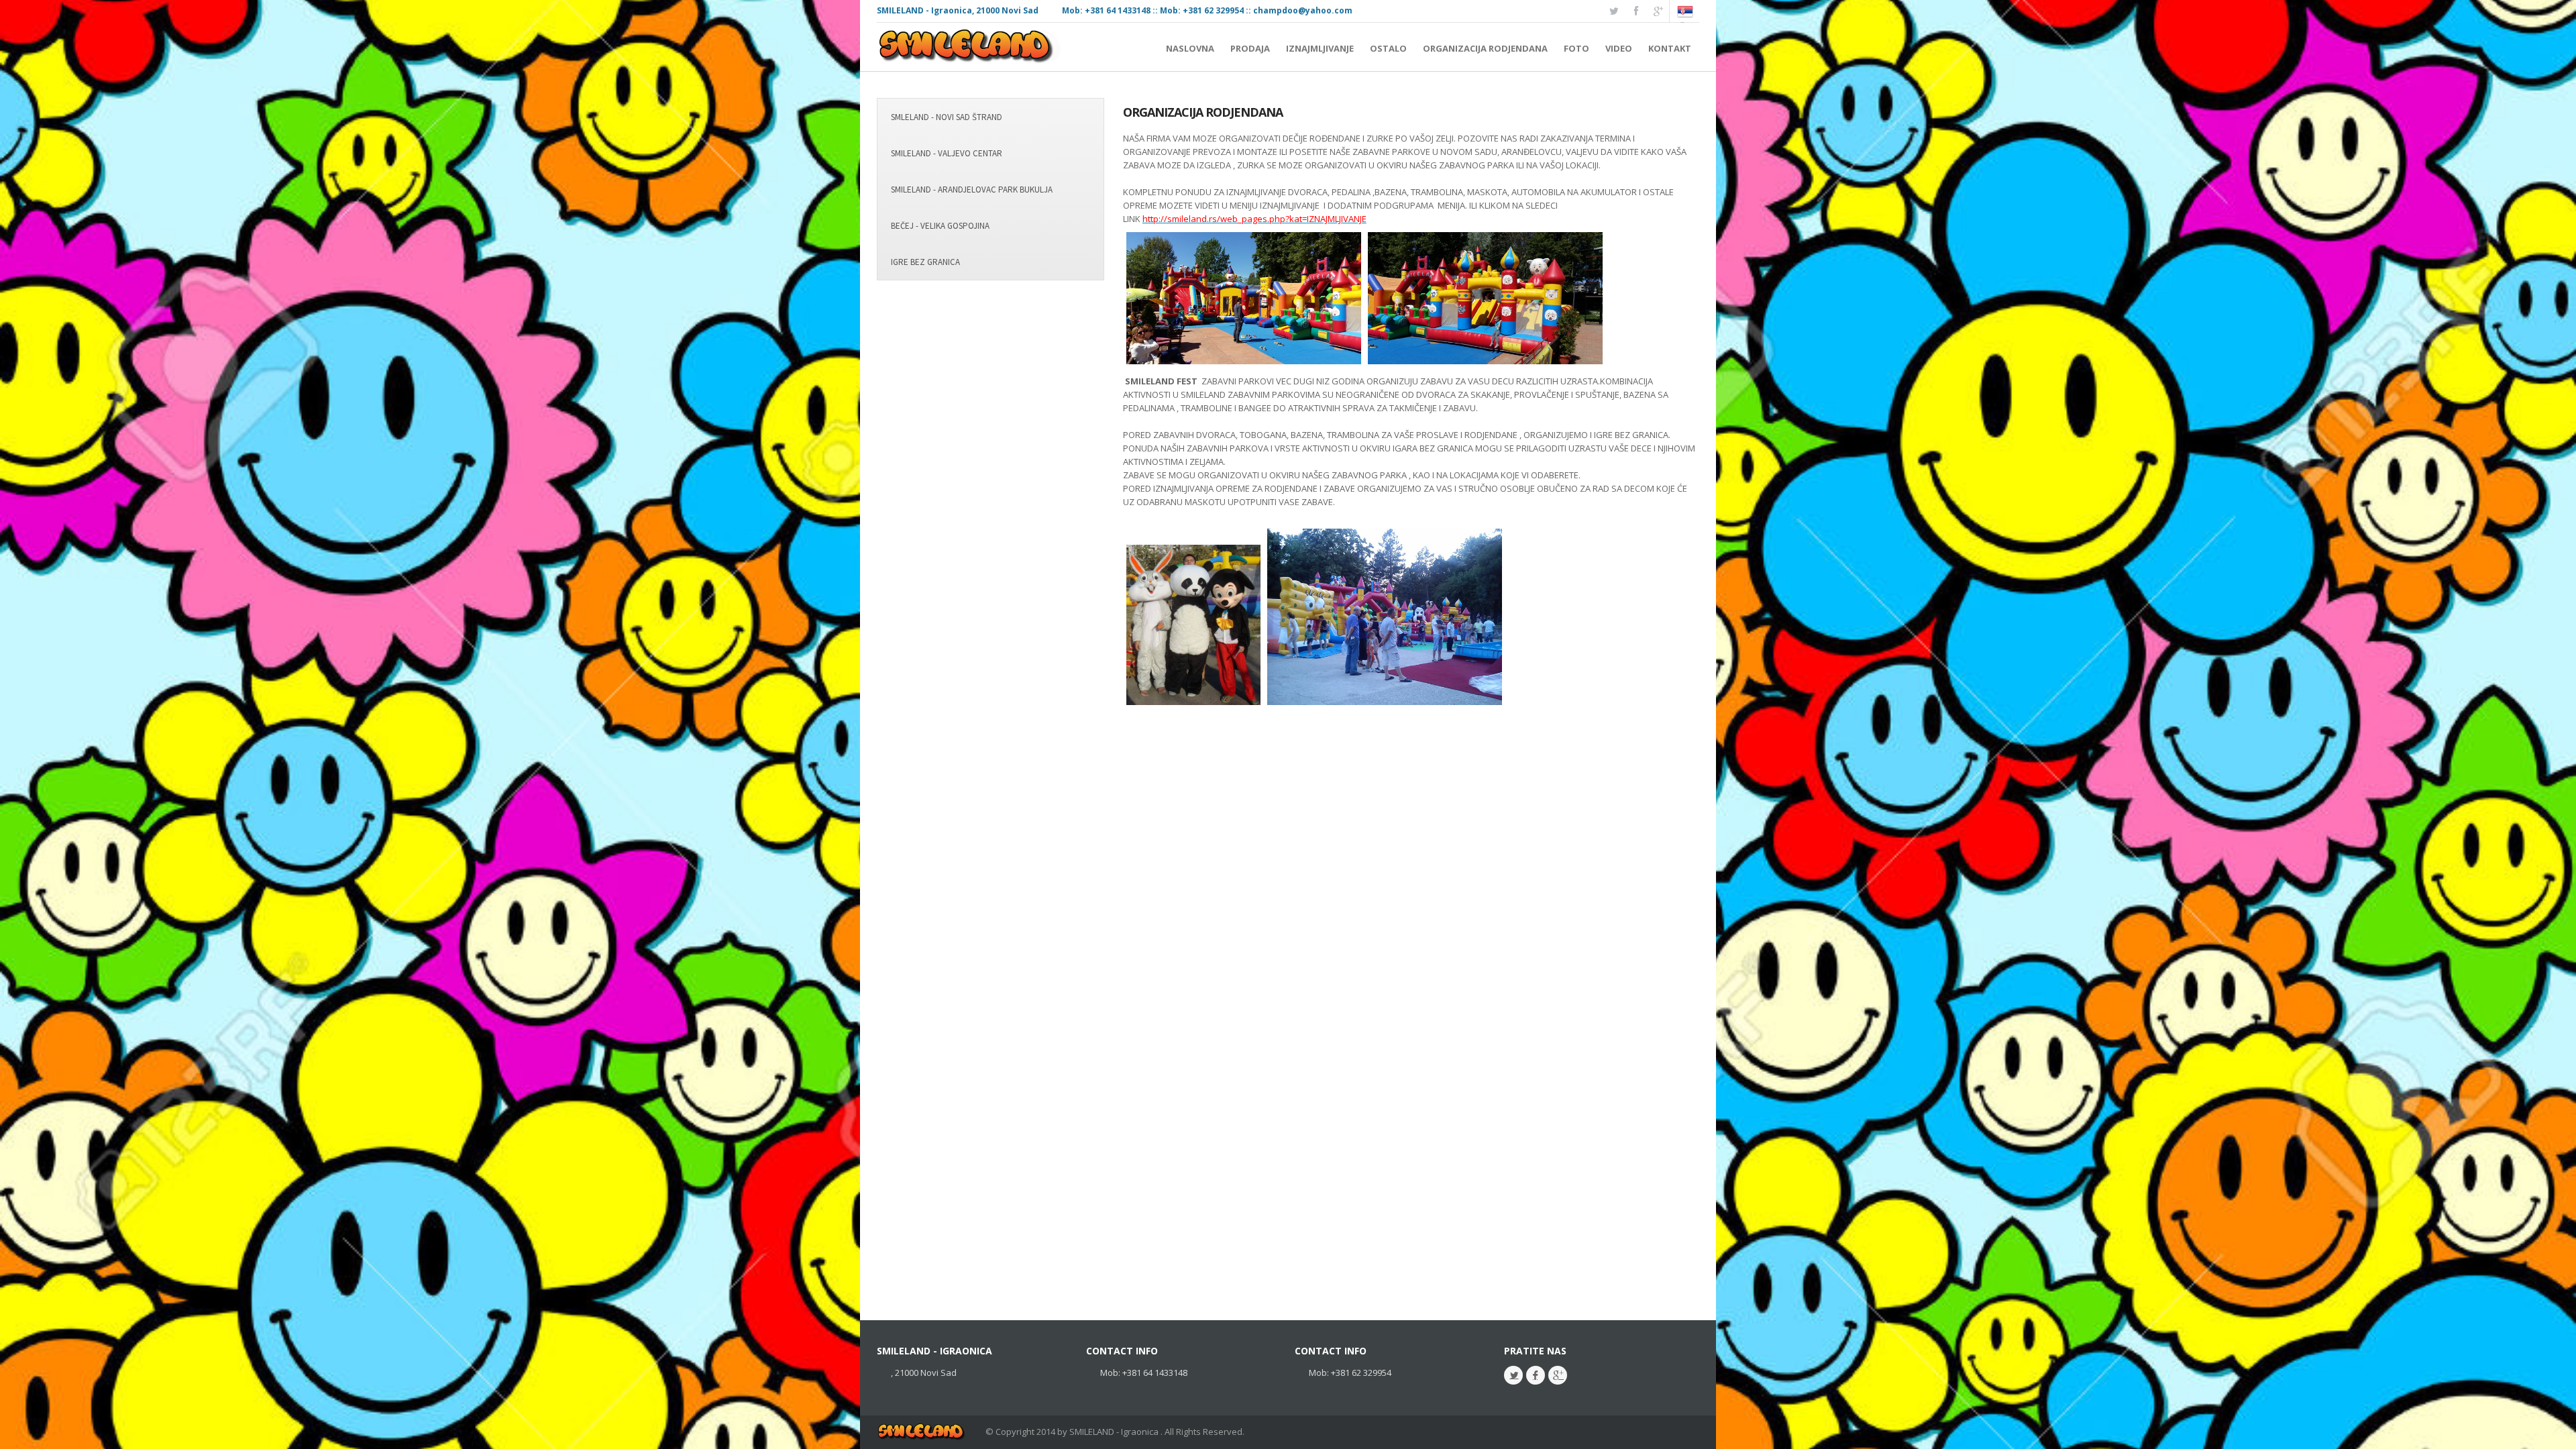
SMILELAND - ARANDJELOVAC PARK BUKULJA (972, 190)
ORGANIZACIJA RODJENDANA (1203, 112)
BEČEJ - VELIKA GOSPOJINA (940, 226)
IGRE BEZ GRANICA (925, 262)
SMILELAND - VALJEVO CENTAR (947, 153)
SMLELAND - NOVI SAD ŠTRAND (947, 117)
